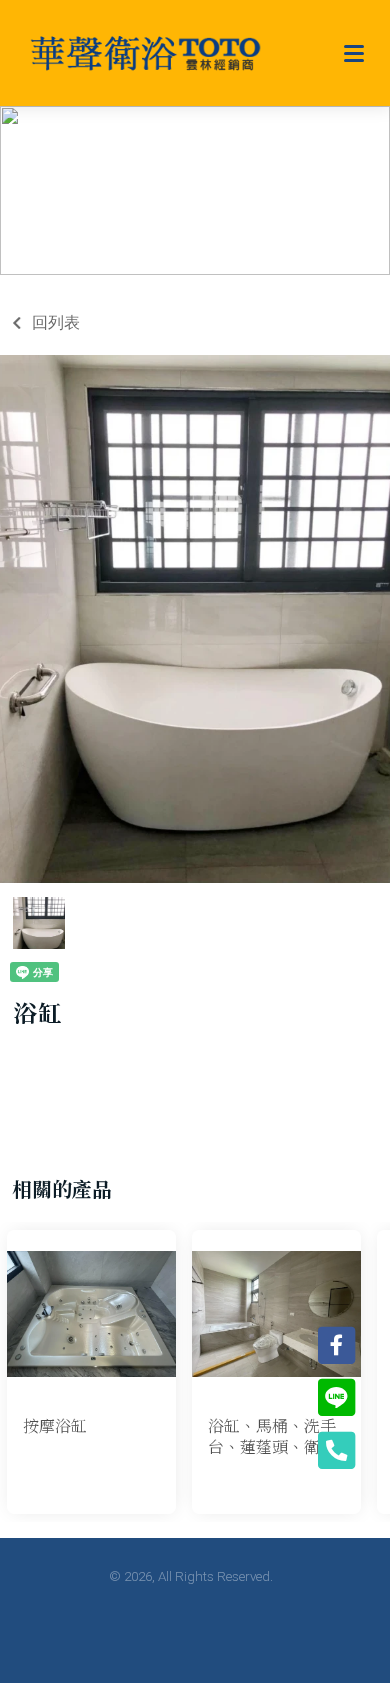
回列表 (56, 322)
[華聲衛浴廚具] (146, 53)
